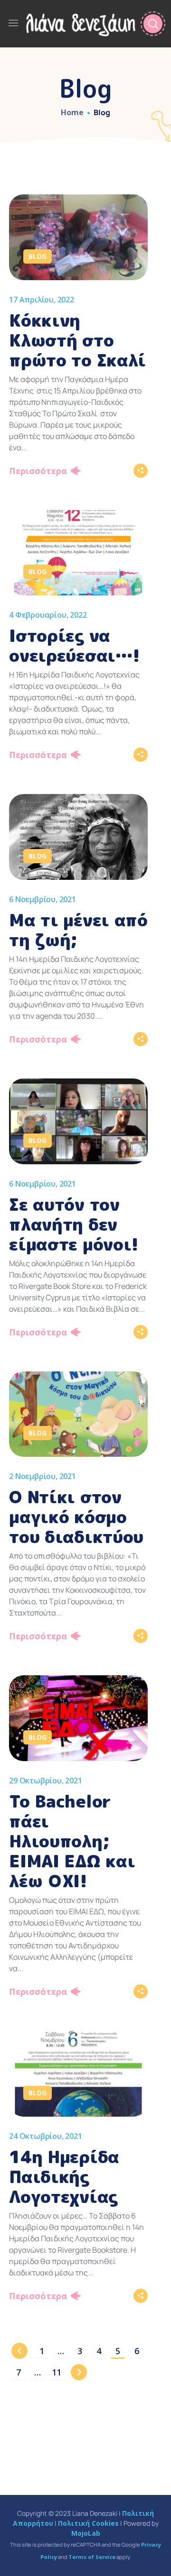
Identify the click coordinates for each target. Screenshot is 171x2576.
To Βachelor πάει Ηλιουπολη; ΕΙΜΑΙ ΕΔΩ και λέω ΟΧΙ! (72, 1841)
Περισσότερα (38, 471)
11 (57, 2372)
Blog (38, 256)
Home (72, 112)
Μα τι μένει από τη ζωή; (78, 930)
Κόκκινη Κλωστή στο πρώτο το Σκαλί (77, 340)
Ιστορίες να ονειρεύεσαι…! (74, 645)
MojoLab (86, 2533)
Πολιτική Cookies (88, 2523)
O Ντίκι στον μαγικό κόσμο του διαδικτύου (76, 1517)
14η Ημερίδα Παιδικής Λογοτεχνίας (64, 2177)
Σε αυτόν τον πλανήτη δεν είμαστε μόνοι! (74, 1224)
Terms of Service (92, 2557)
